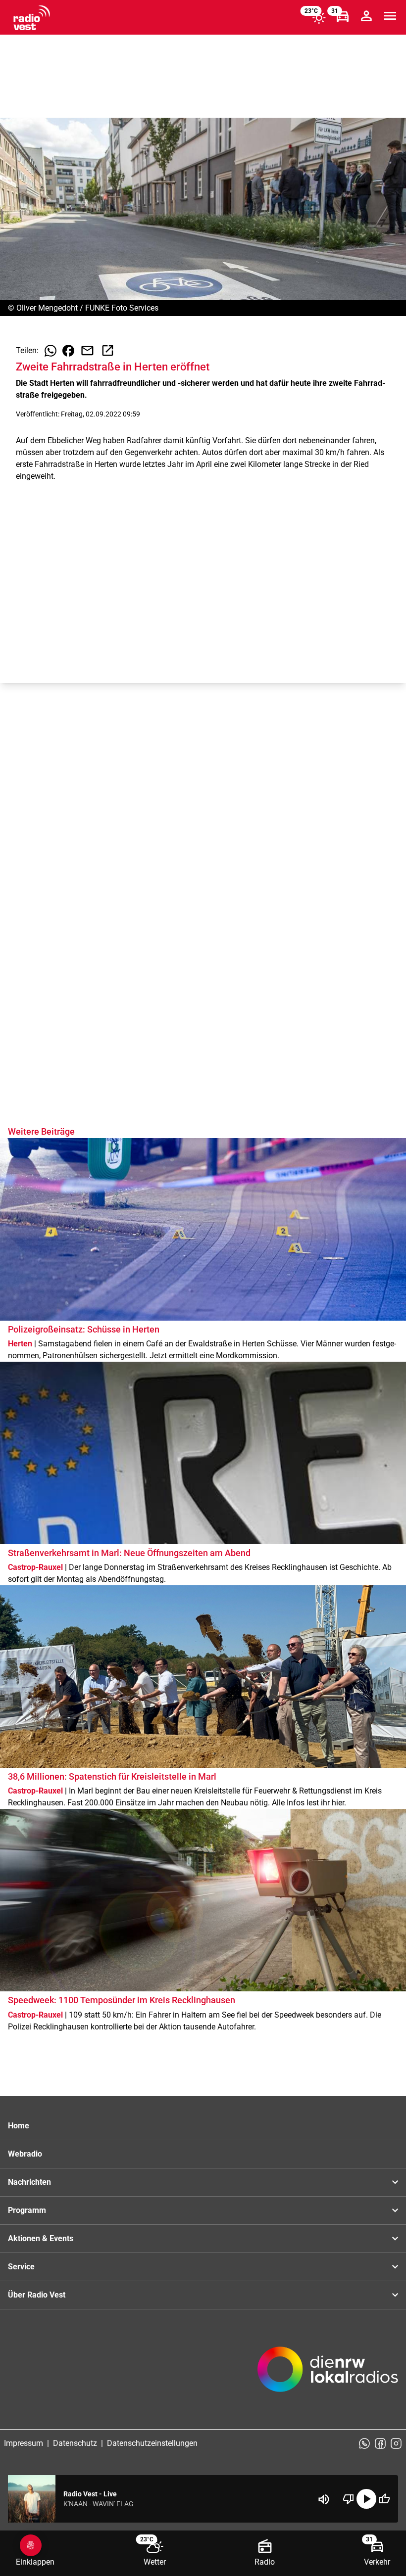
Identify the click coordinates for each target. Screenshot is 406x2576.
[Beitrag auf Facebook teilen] (68, 351)
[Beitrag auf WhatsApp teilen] (51, 351)
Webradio (25, 2154)
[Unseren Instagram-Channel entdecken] (396, 2443)
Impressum (24, 2443)
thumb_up (384, 2499)
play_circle (366, 2499)
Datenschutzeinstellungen (152, 2443)
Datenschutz (75, 2443)
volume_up (324, 2499)
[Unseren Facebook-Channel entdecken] (380, 2443)
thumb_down (349, 2499)
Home (19, 2126)
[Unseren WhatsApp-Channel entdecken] (364, 2443)
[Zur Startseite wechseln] (32, 18)
